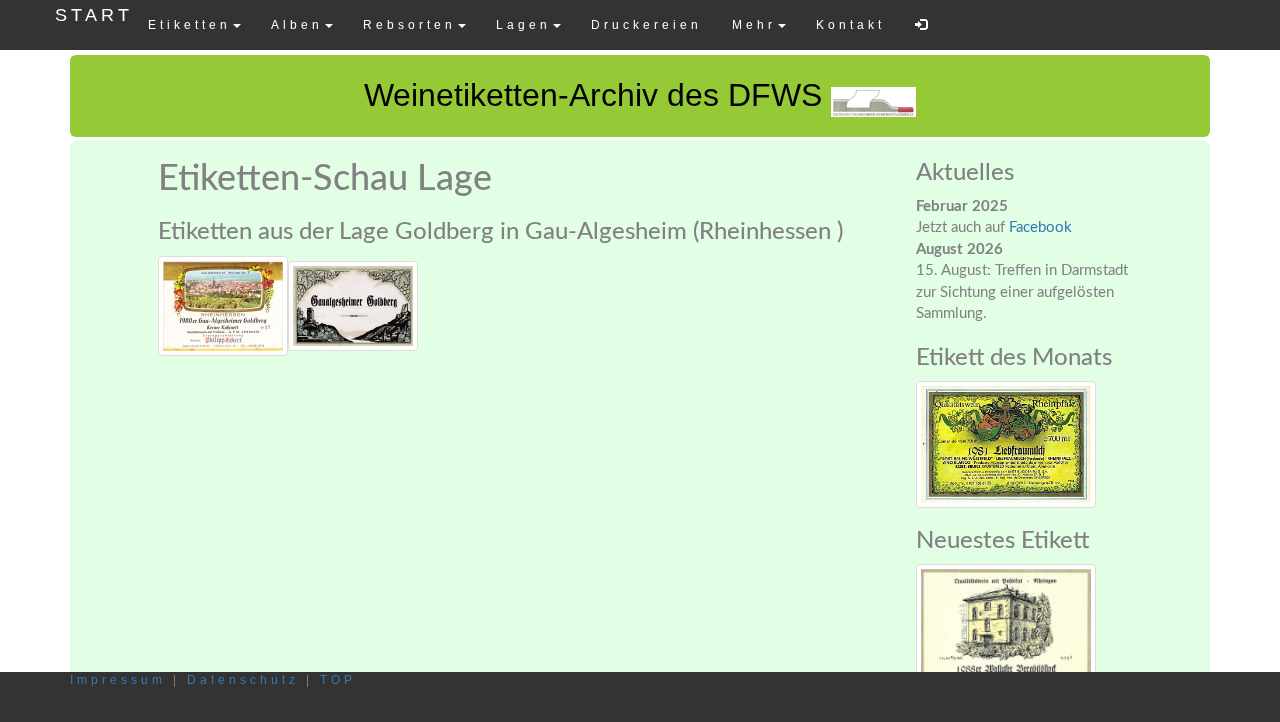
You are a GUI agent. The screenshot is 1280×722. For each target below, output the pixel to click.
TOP (338, 680)
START (94, 15)
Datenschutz (243, 680)
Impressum (118, 680)
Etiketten (189, 25)
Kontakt (850, 25)
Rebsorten (409, 25)
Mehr (754, 25)
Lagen (523, 25)
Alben (297, 25)
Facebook (1040, 227)
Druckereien (646, 25)
